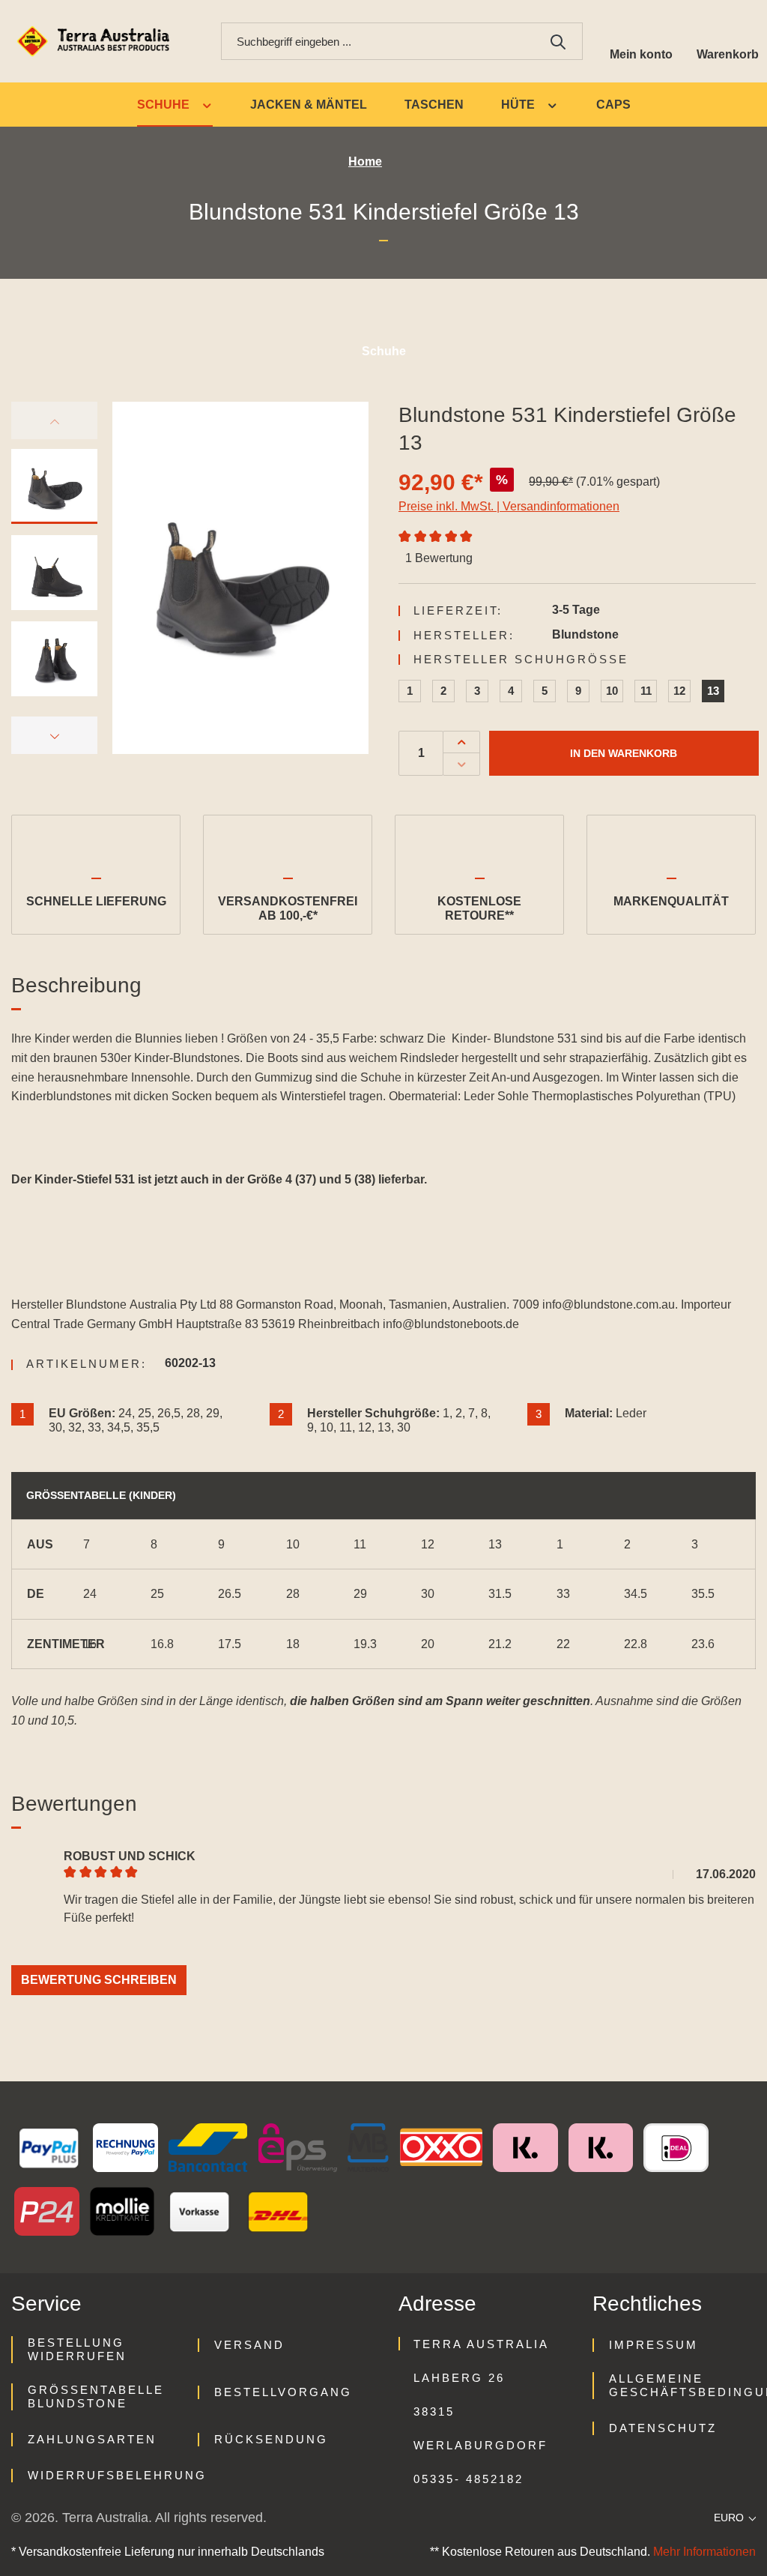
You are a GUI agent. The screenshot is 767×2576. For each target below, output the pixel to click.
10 (612, 691)
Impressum (654, 2345)
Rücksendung (271, 2439)
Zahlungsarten (92, 2439)
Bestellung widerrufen (77, 2349)
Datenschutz (663, 2428)
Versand (249, 2345)
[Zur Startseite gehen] (96, 42)
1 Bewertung (439, 558)
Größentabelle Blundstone (96, 2396)
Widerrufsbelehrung (117, 2475)
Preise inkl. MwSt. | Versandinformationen (509, 506)
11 (646, 691)
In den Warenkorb (624, 753)
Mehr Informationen (704, 2552)
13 (713, 691)
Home (365, 162)
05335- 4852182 (469, 2479)
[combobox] (378, 41)
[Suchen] (558, 41)
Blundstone (585, 634)
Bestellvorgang (283, 2392)
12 (679, 691)
